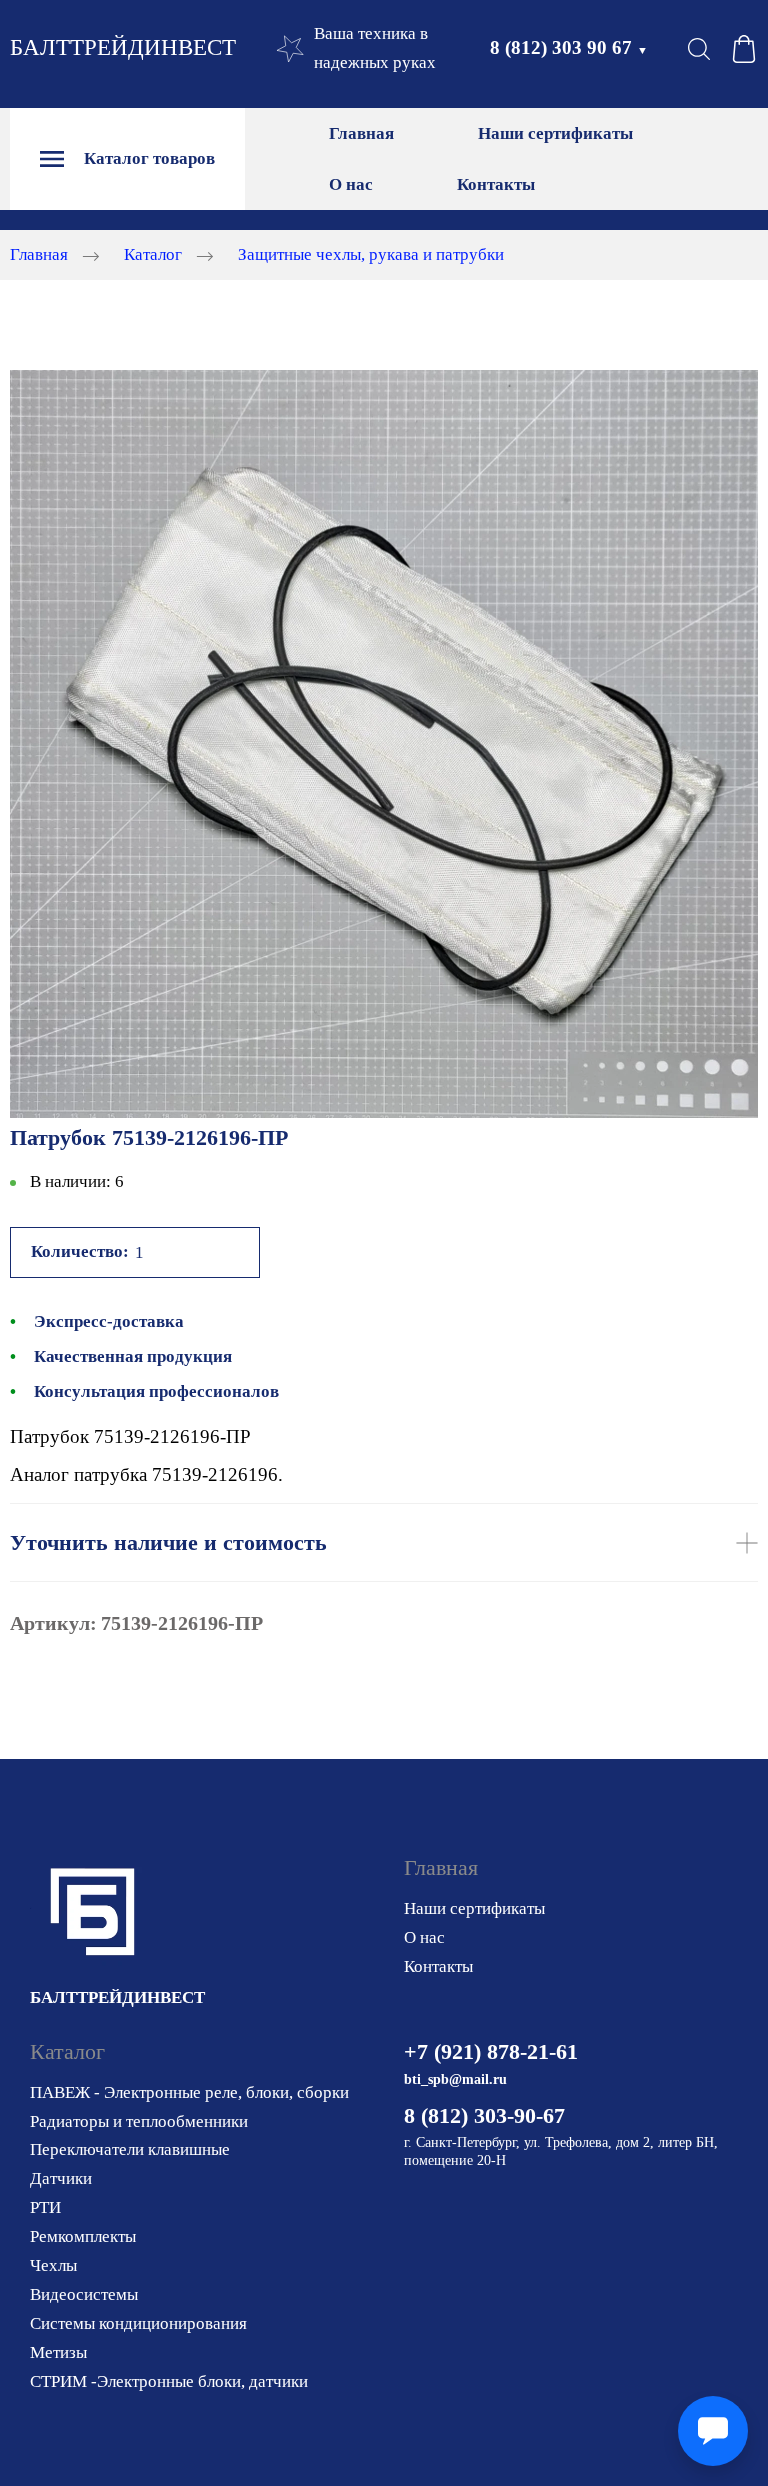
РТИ (45, 2207)
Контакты (496, 184)
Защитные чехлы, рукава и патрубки (371, 254)
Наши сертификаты (555, 133)
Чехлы (53, 2265)
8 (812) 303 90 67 (569, 47)
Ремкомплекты (83, 2236)
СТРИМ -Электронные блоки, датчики (169, 2381)
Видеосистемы (84, 2294)
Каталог (153, 254)
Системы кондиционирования (138, 2323)
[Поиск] (699, 49)
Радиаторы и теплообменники (139, 2121)
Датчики (61, 2178)
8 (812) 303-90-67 (484, 2115)
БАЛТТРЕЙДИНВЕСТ (123, 47)
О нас (351, 184)
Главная (361, 133)
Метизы (58, 2352)
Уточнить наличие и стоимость (168, 1542)
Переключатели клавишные (130, 2149)
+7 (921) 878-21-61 (491, 2051)
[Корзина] (744, 49)
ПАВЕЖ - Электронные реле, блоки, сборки (189, 2092)
